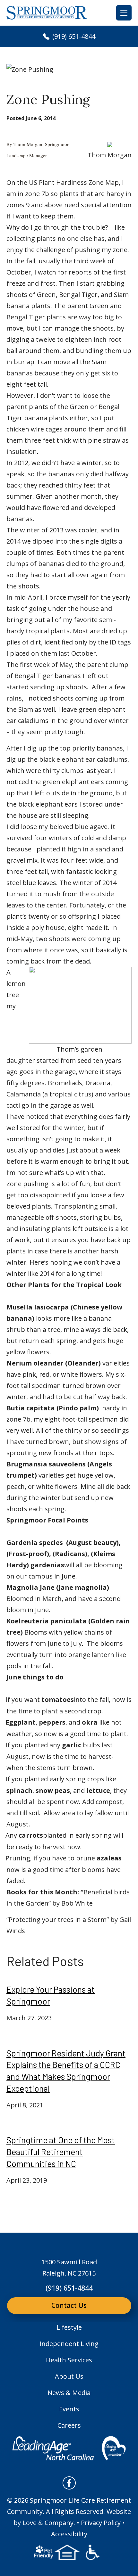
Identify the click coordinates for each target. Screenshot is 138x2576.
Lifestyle (69, 2327)
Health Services (69, 2360)
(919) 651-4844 (73, 36)
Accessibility (69, 2534)
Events (69, 2409)
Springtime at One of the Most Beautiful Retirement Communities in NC (61, 2152)
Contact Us (69, 2305)
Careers (69, 2425)
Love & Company (48, 2523)
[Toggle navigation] (124, 13)
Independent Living (69, 2344)
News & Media (69, 2393)
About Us (69, 2376)
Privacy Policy (101, 2523)
